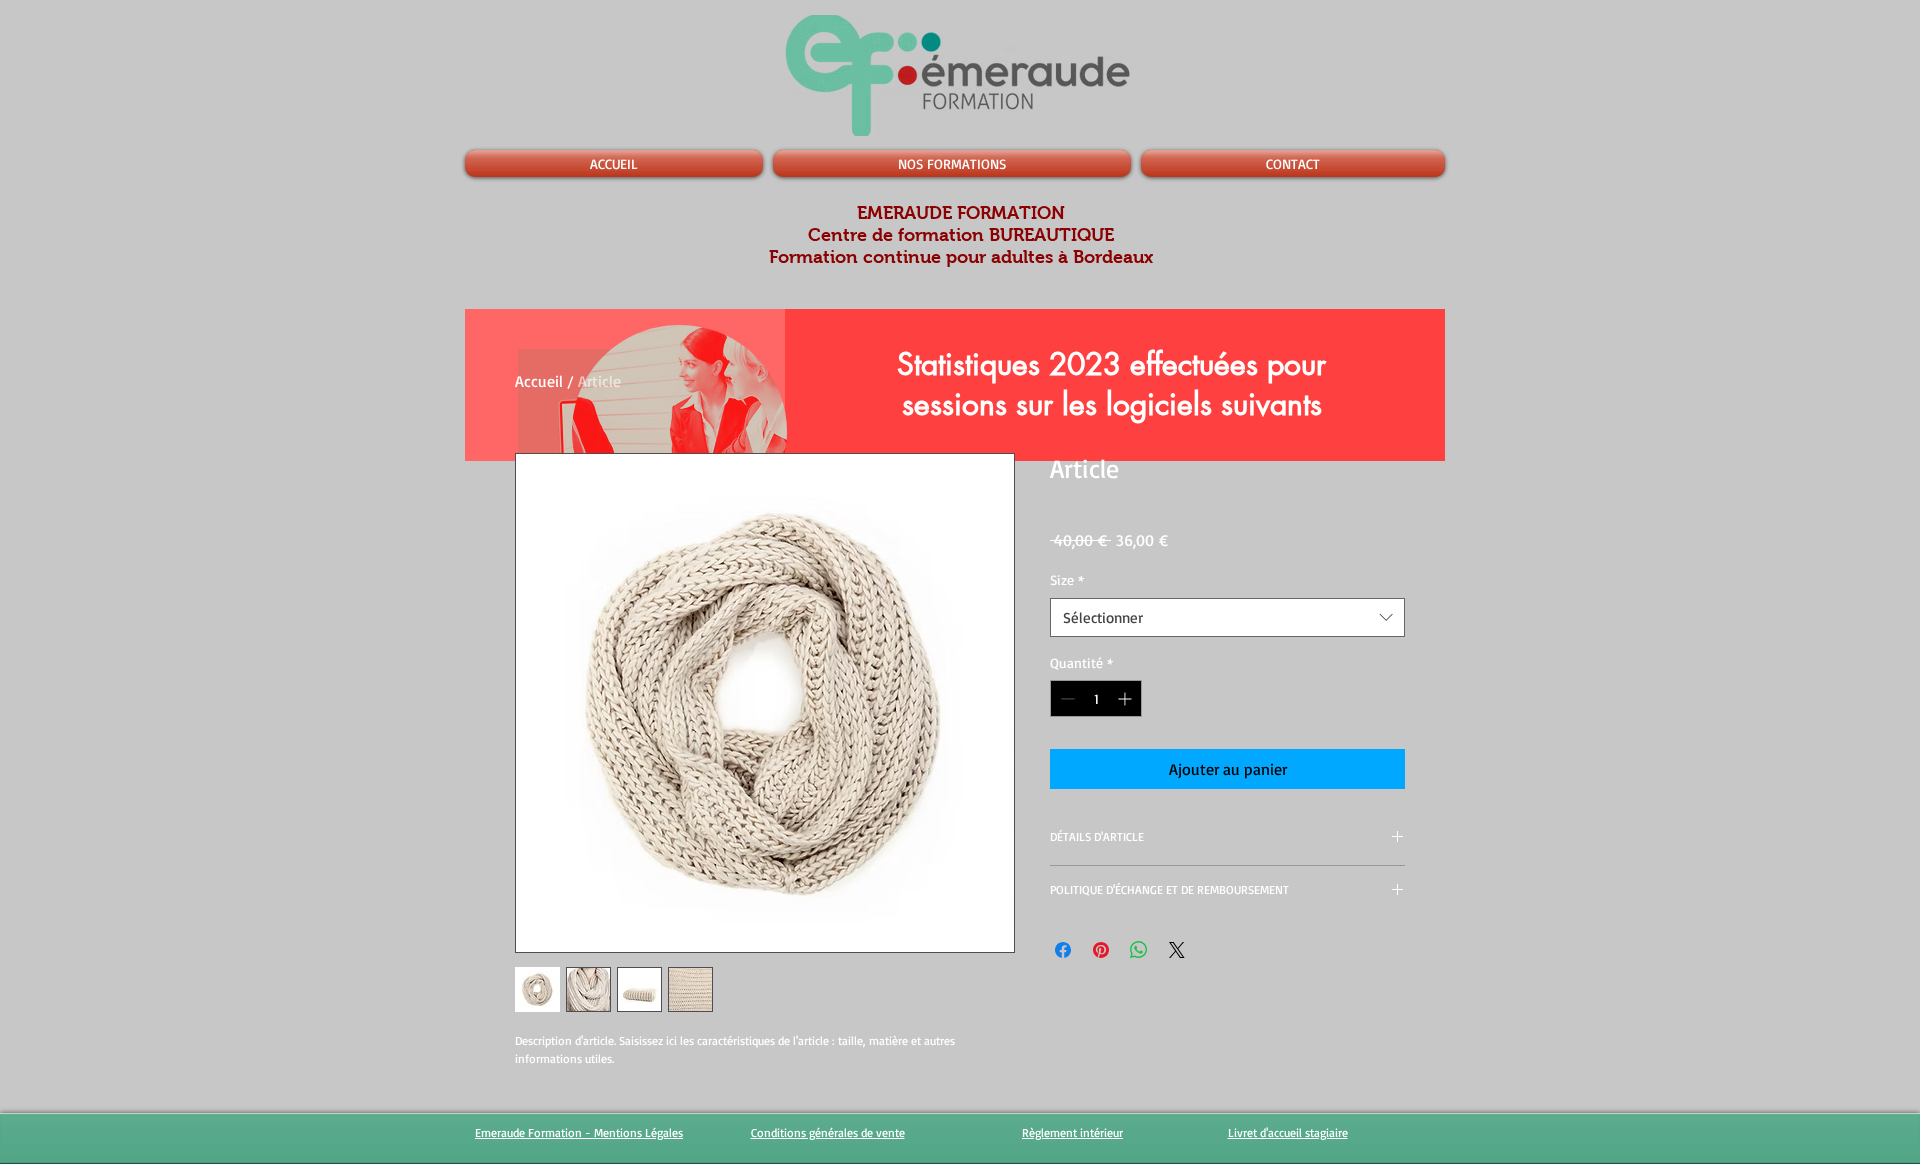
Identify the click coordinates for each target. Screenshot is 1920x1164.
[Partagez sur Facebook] (1063, 950)
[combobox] (1227, 617)
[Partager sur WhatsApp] (1139, 950)
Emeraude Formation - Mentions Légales (579, 1132)
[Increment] (1126, 698)
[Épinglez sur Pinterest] (1101, 950)
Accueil (539, 381)
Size (1067, 579)
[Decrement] (1065, 698)
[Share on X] (1177, 950)
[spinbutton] (1096, 698)
